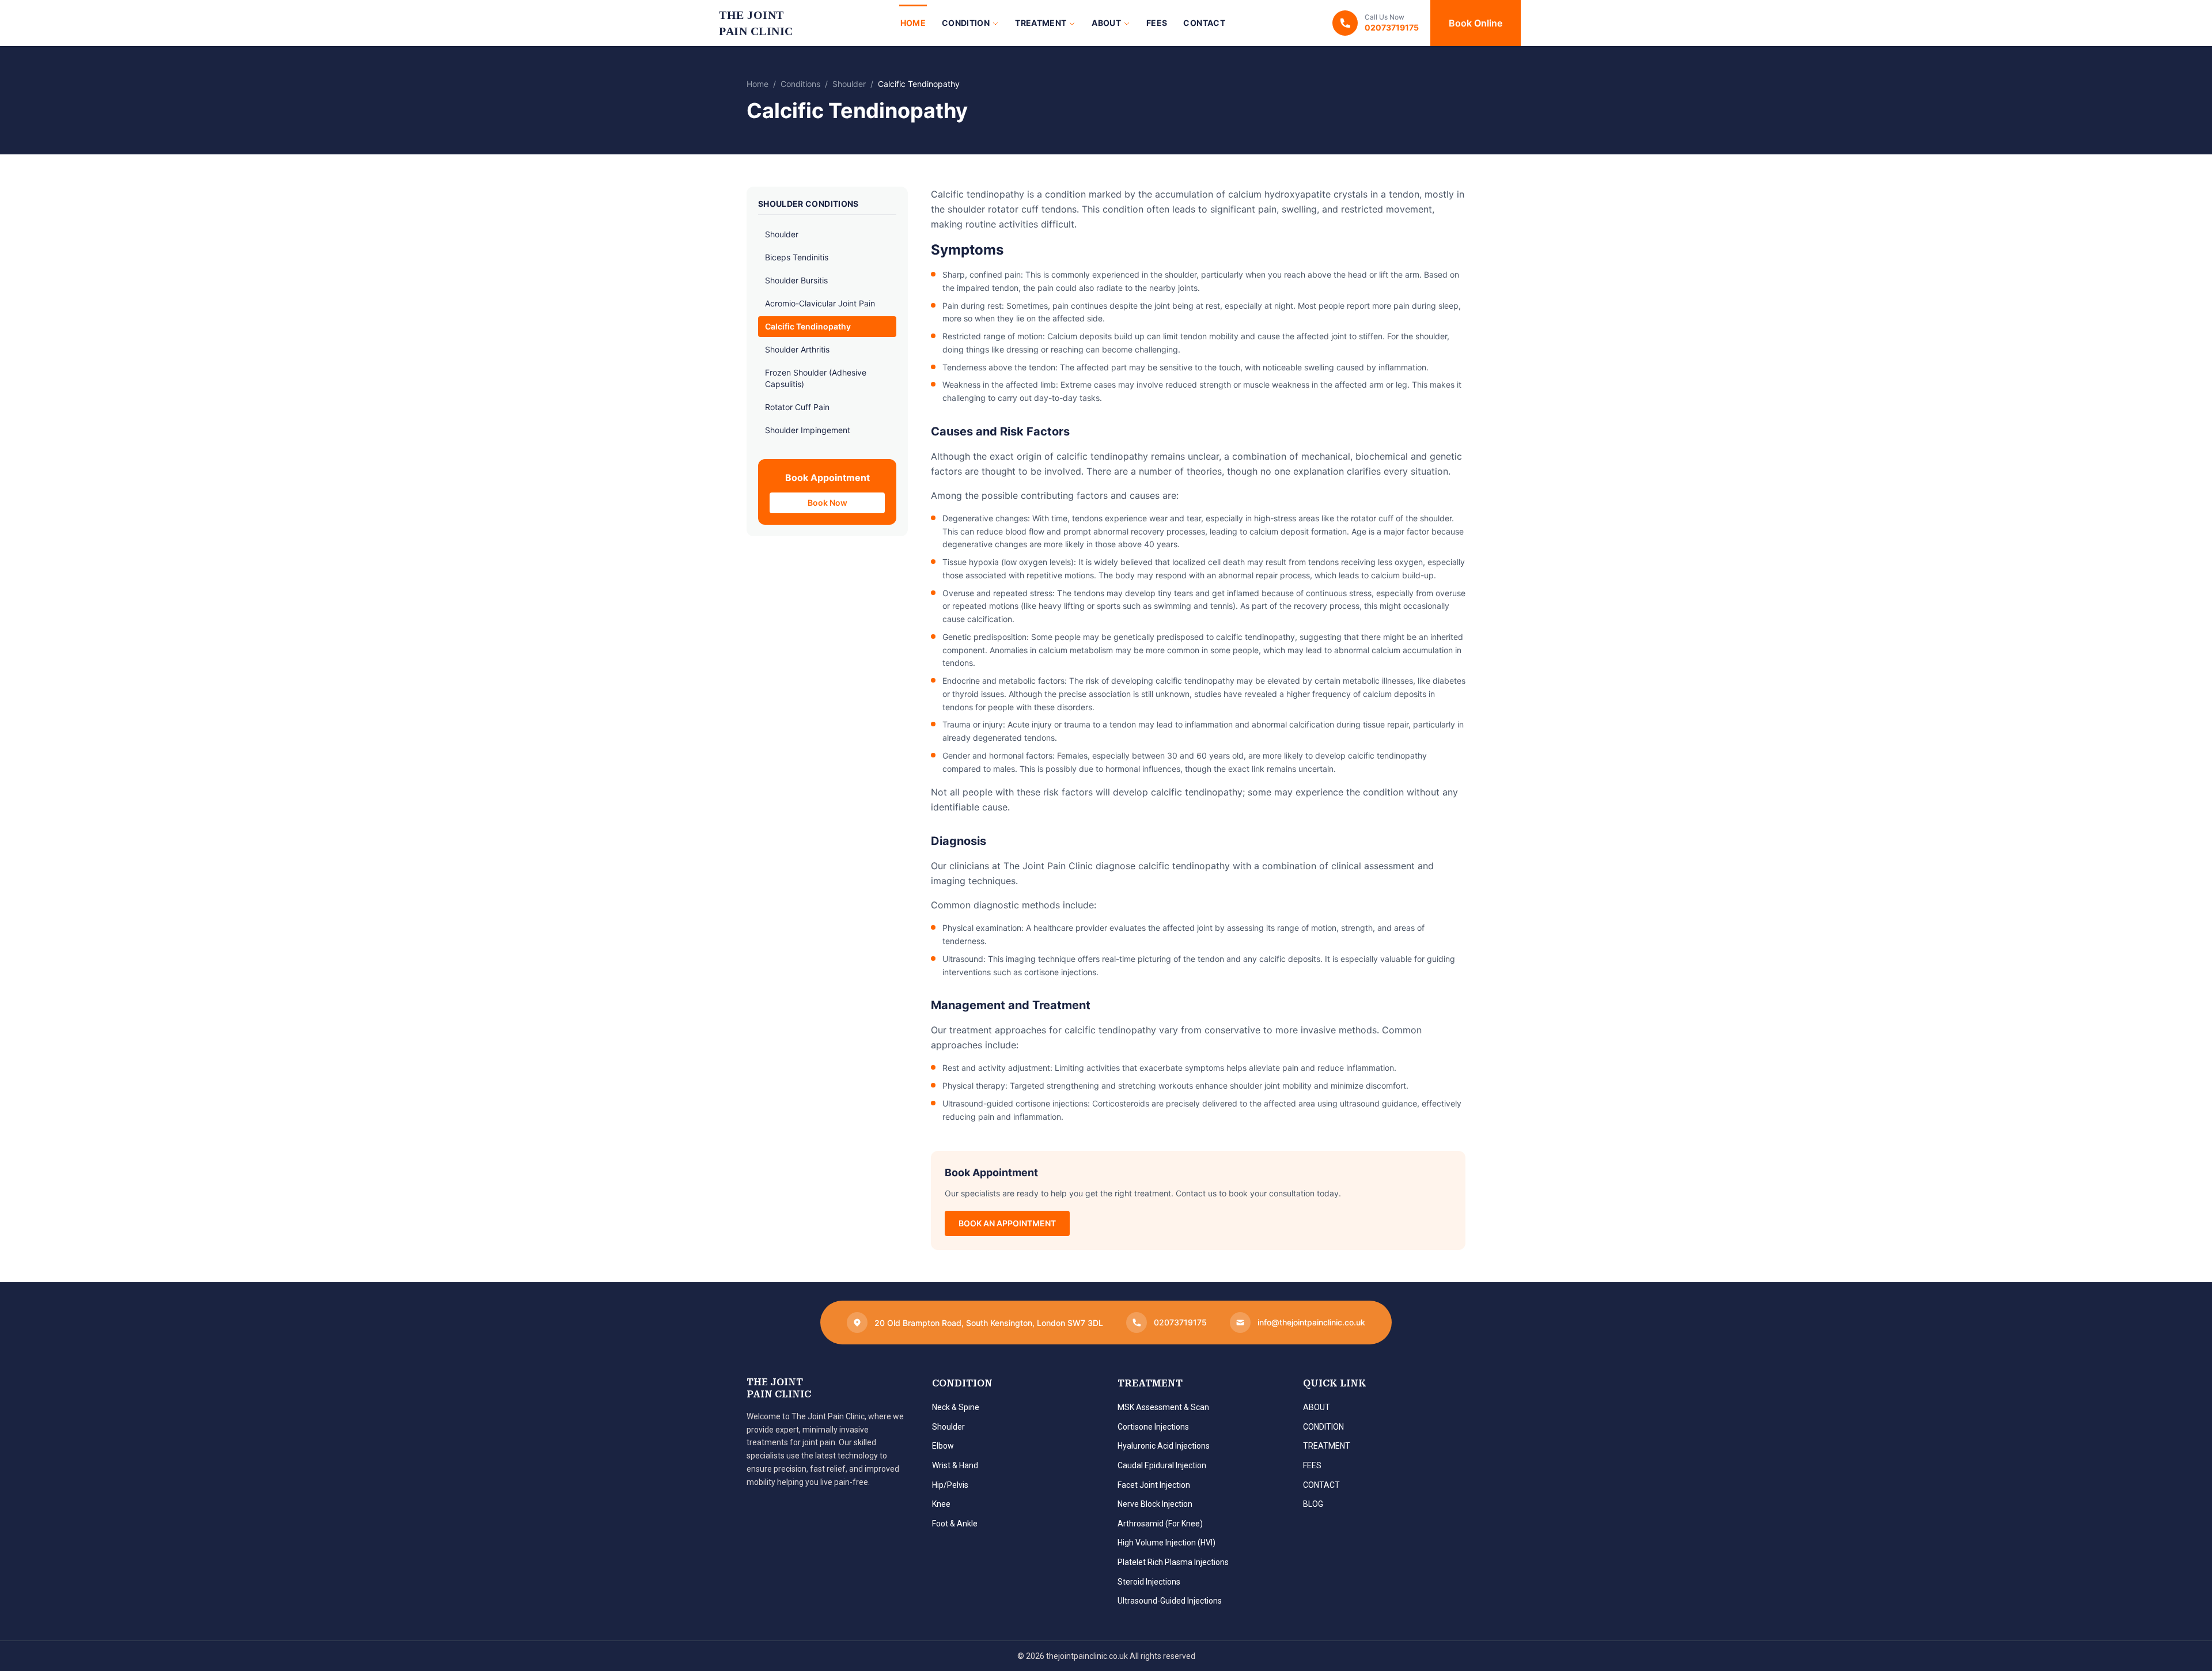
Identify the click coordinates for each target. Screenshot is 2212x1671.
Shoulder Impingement (808, 430)
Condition (966, 23)
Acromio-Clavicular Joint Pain (820, 303)
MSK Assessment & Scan (1163, 1407)
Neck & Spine (956, 1407)
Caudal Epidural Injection (1162, 1465)
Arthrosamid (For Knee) (1160, 1524)
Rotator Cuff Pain (797, 407)
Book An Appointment (1007, 1223)
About (1106, 23)
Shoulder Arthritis (797, 349)
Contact (1204, 23)
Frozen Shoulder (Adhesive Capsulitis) (816, 378)
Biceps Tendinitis (797, 257)
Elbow (943, 1446)
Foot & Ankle (955, 1524)
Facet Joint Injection (1154, 1485)
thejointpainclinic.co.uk (1087, 1656)
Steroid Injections (1149, 1582)
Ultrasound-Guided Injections (1170, 1601)
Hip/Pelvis (950, 1485)
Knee (941, 1504)
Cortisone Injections (1153, 1427)
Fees (1157, 23)
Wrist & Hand (955, 1465)
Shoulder (849, 84)
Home (913, 23)
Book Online (1476, 23)
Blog (1313, 1504)
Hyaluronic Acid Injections (1164, 1446)
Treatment (1041, 23)
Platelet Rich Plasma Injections (1173, 1562)
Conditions (800, 84)
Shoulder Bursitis (796, 280)
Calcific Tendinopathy (808, 326)
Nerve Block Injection (1155, 1504)
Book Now (827, 503)
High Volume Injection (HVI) (1166, 1543)
